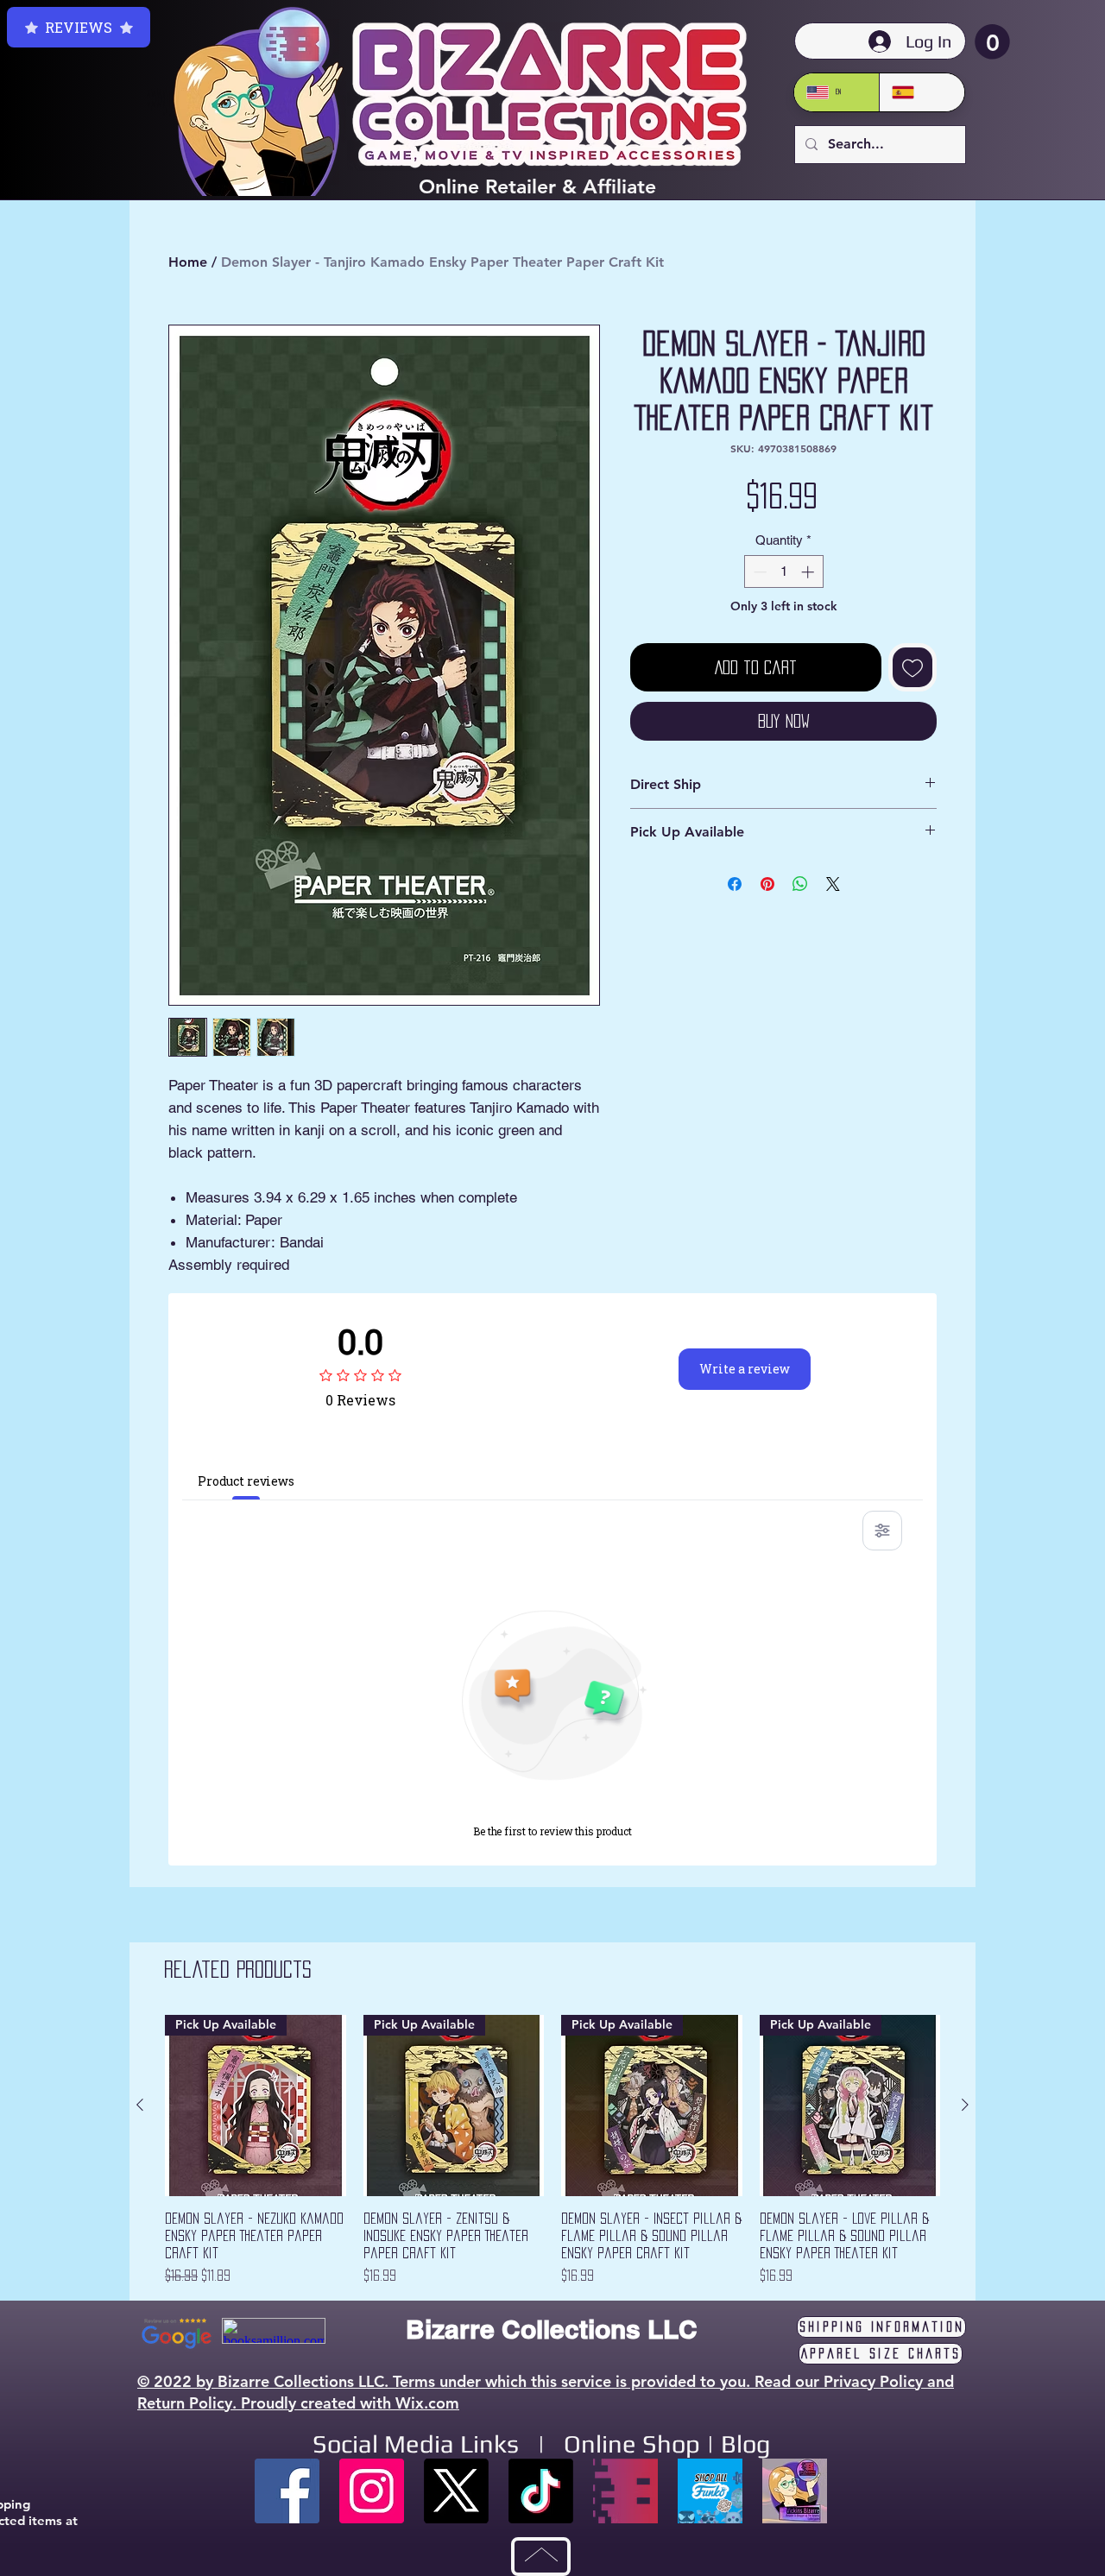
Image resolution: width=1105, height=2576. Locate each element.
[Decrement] (758, 572)
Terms (414, 2381)
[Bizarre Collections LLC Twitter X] (456, 2491)
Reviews (79, 27)
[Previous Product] (140, 2105)
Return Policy (185, 2403)
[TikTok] (541, 2491)
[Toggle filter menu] (882, 1531)
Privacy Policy (873, 2381)
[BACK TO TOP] (541, 2557)
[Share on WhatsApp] (800, 884)
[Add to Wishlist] (912, 667)
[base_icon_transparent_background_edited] (625, 2491)
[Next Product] (965, 2105)
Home (188, 262)
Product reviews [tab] (246, 1481)
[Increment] (809, 572)
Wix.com (427, 2403)
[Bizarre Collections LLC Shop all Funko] (710, 2491)
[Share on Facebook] (735, 884)
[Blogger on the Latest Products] (795, 2491)
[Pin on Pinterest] (767, 884)
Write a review (745, 1369)
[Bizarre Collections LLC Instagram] (372, 2491)
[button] (992, 42)
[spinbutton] (783, 572)
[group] (552, 2150)
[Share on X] (833, 884)
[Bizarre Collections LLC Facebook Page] (287, 2491)
